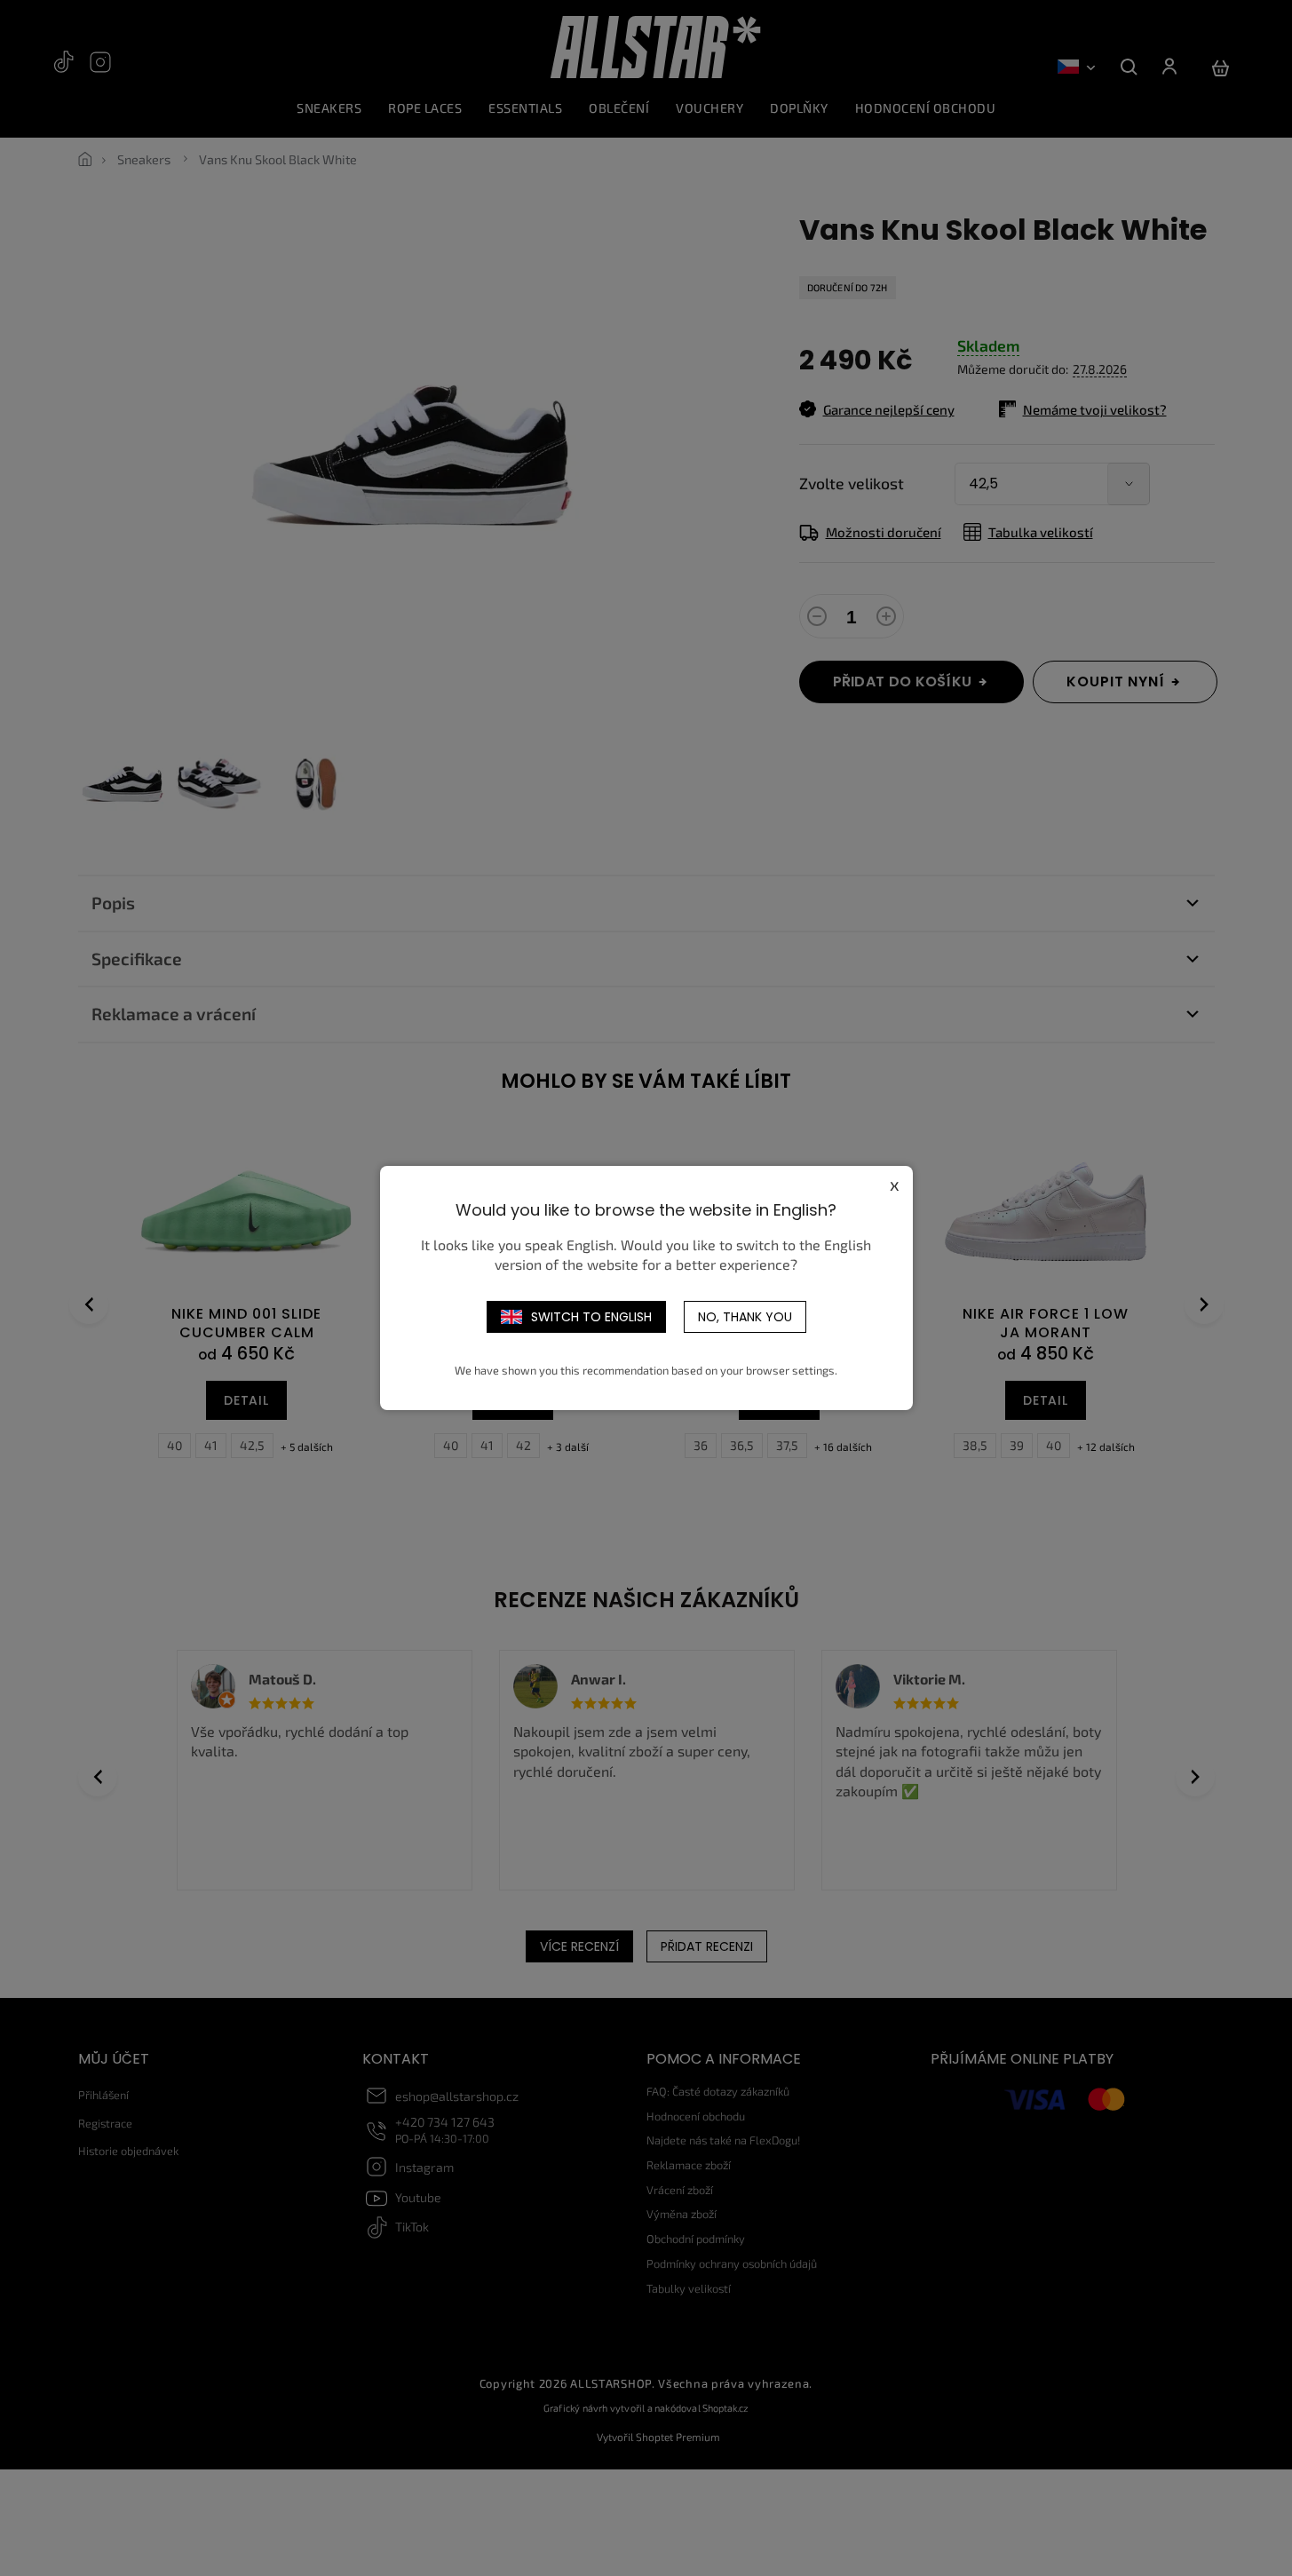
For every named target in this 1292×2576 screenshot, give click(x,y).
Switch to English (591, 1317)
